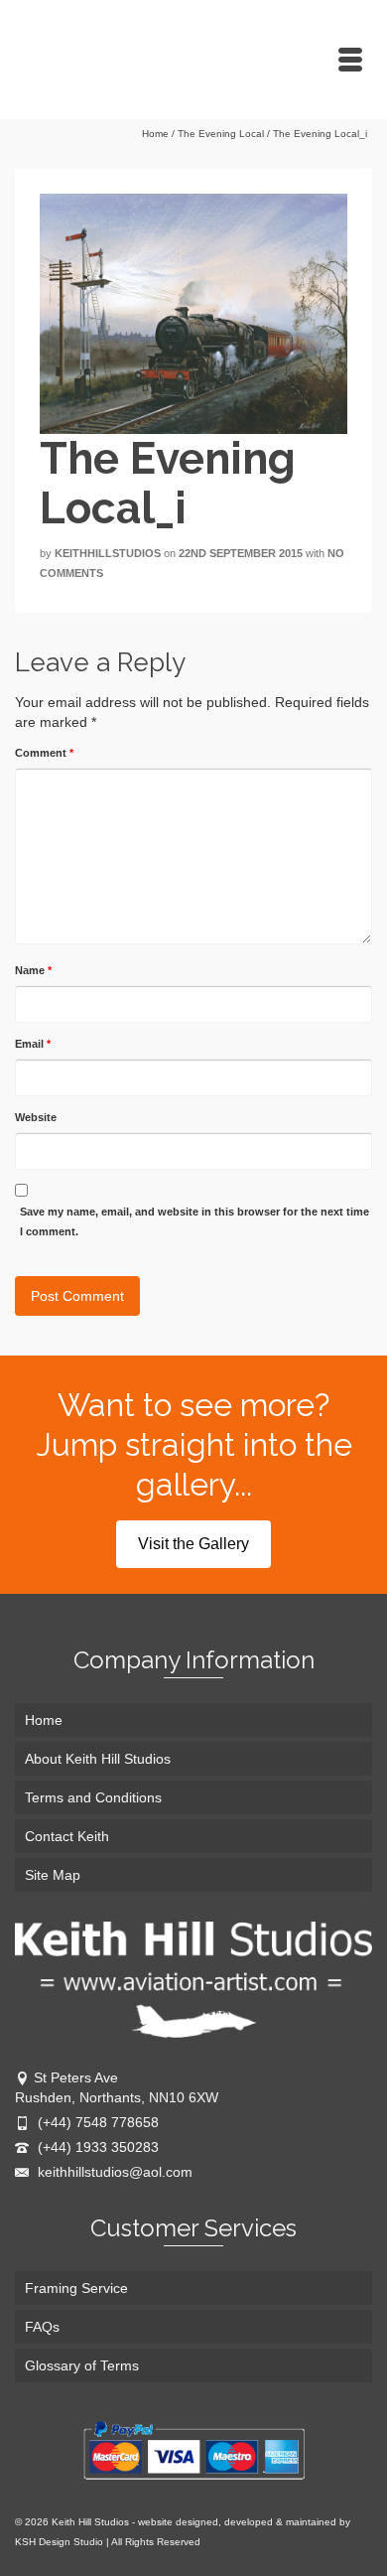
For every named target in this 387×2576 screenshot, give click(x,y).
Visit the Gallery (193, 1544)
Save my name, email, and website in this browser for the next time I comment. (194, 1221)
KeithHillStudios (108, 553)
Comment (44, 753)
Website (36, 1117)
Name (33, 970)
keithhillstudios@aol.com (113, 2172)
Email (33, 1044)
